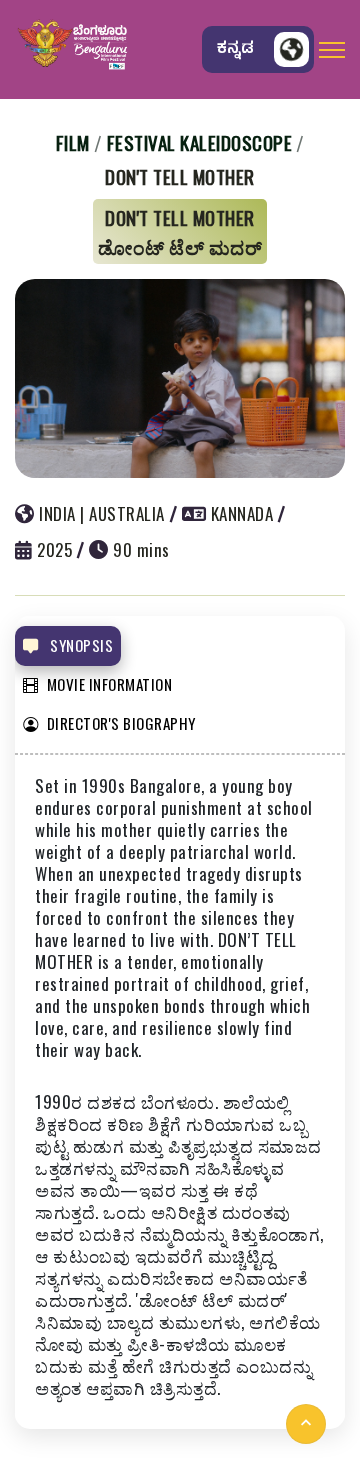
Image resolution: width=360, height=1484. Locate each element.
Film (73, 142)
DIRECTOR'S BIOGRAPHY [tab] (121, 723)
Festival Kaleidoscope (200, 142)
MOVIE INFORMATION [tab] (110, 684)
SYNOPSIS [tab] (80, 645)
